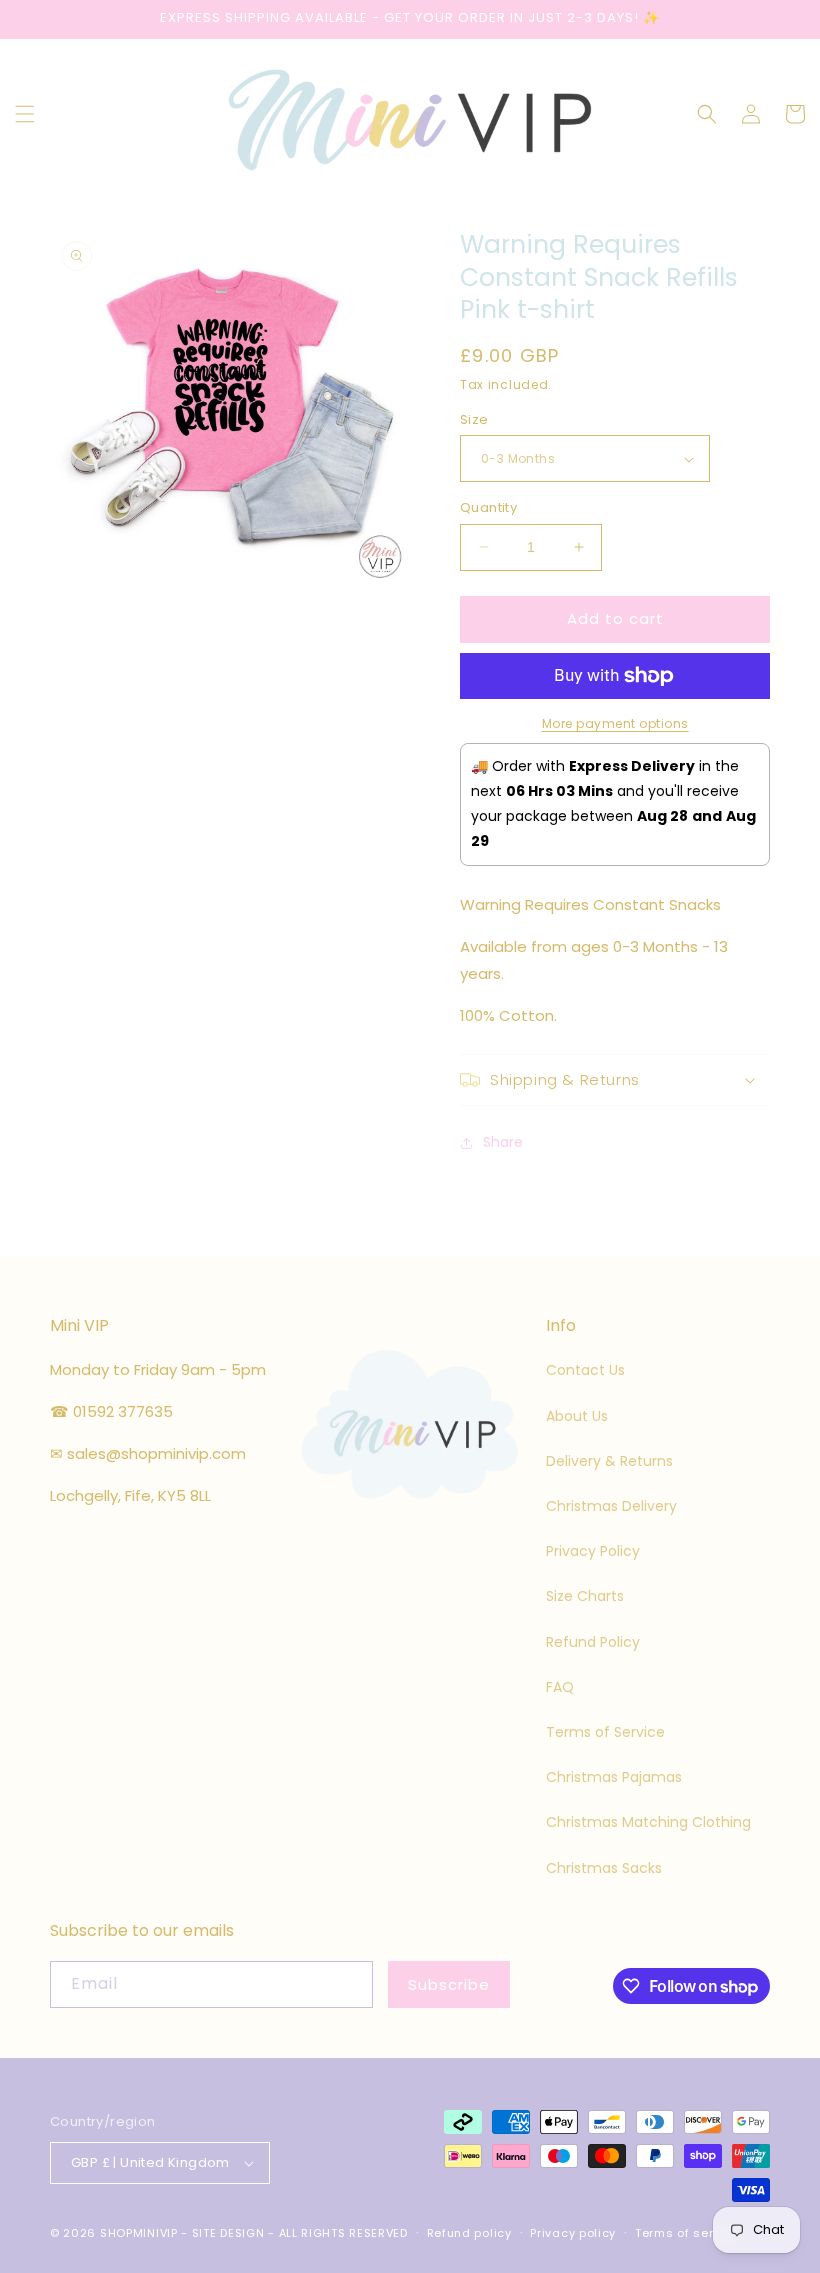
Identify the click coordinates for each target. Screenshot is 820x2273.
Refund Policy (593, 1642)
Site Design (228, 2233)
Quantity (488, 507)
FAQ (560, 1687)
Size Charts (585, 1596)
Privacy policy (573, 2233)
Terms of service (687, 2233)
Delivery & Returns (609, 1461)
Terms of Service (605, 1732)
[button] (25, 114)
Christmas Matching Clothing (648, 1822)
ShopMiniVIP (139, 2233)
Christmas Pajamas (614, 1777)
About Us (577, 1416)
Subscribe (449, 1984)
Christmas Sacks (604, 1868)
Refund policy (469, 2233)
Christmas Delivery (611, 1506)
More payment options (615, 723)
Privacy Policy (593, 1551)
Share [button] (503, 1142)
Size (474, 419)
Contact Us (585, 1370)
